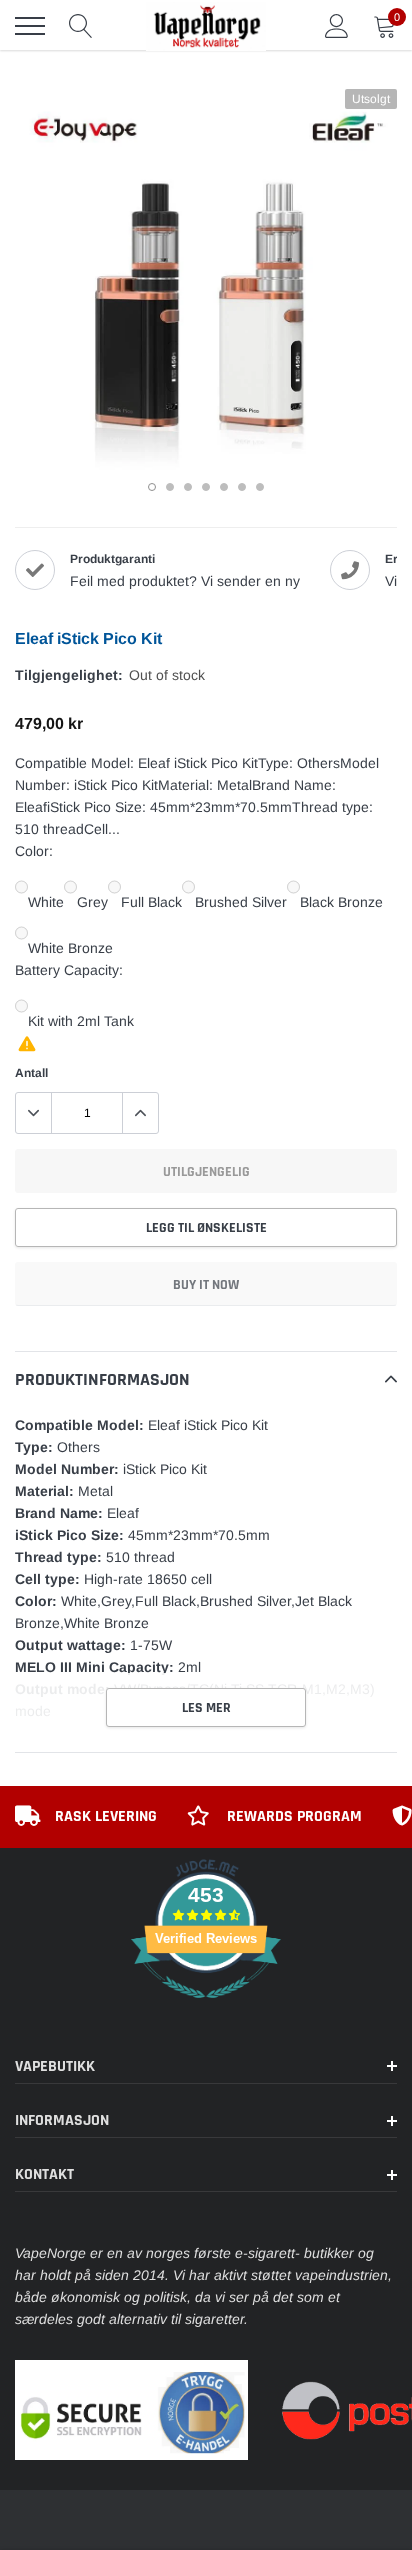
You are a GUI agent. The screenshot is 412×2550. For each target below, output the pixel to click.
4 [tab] (206, 487)
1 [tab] (152, 487)
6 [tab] (242, 487)
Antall (31, 1073)
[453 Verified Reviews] (206, 2009)
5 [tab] (224, 487)
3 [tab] (188, 487)
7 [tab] (260, 487)
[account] (337, 26)
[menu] (30, 26)
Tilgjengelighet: (69, 675)
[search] (81, 26)
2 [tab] (170, 487)
